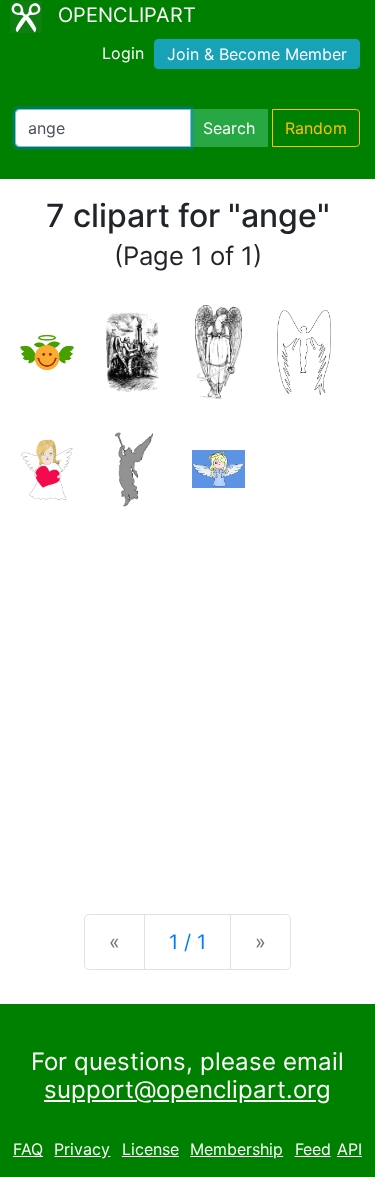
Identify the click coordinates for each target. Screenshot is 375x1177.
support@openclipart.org (187, 1089)
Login (123, 53)
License (150, 1149)
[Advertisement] (187, 694)
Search (229, 128)
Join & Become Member (257, 54)
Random (316, 128)
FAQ (28, 1149)
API (349, 1149)
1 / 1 (187, 942)
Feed (313, 1149)
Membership (236, 1149)
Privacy (82, 1149)
